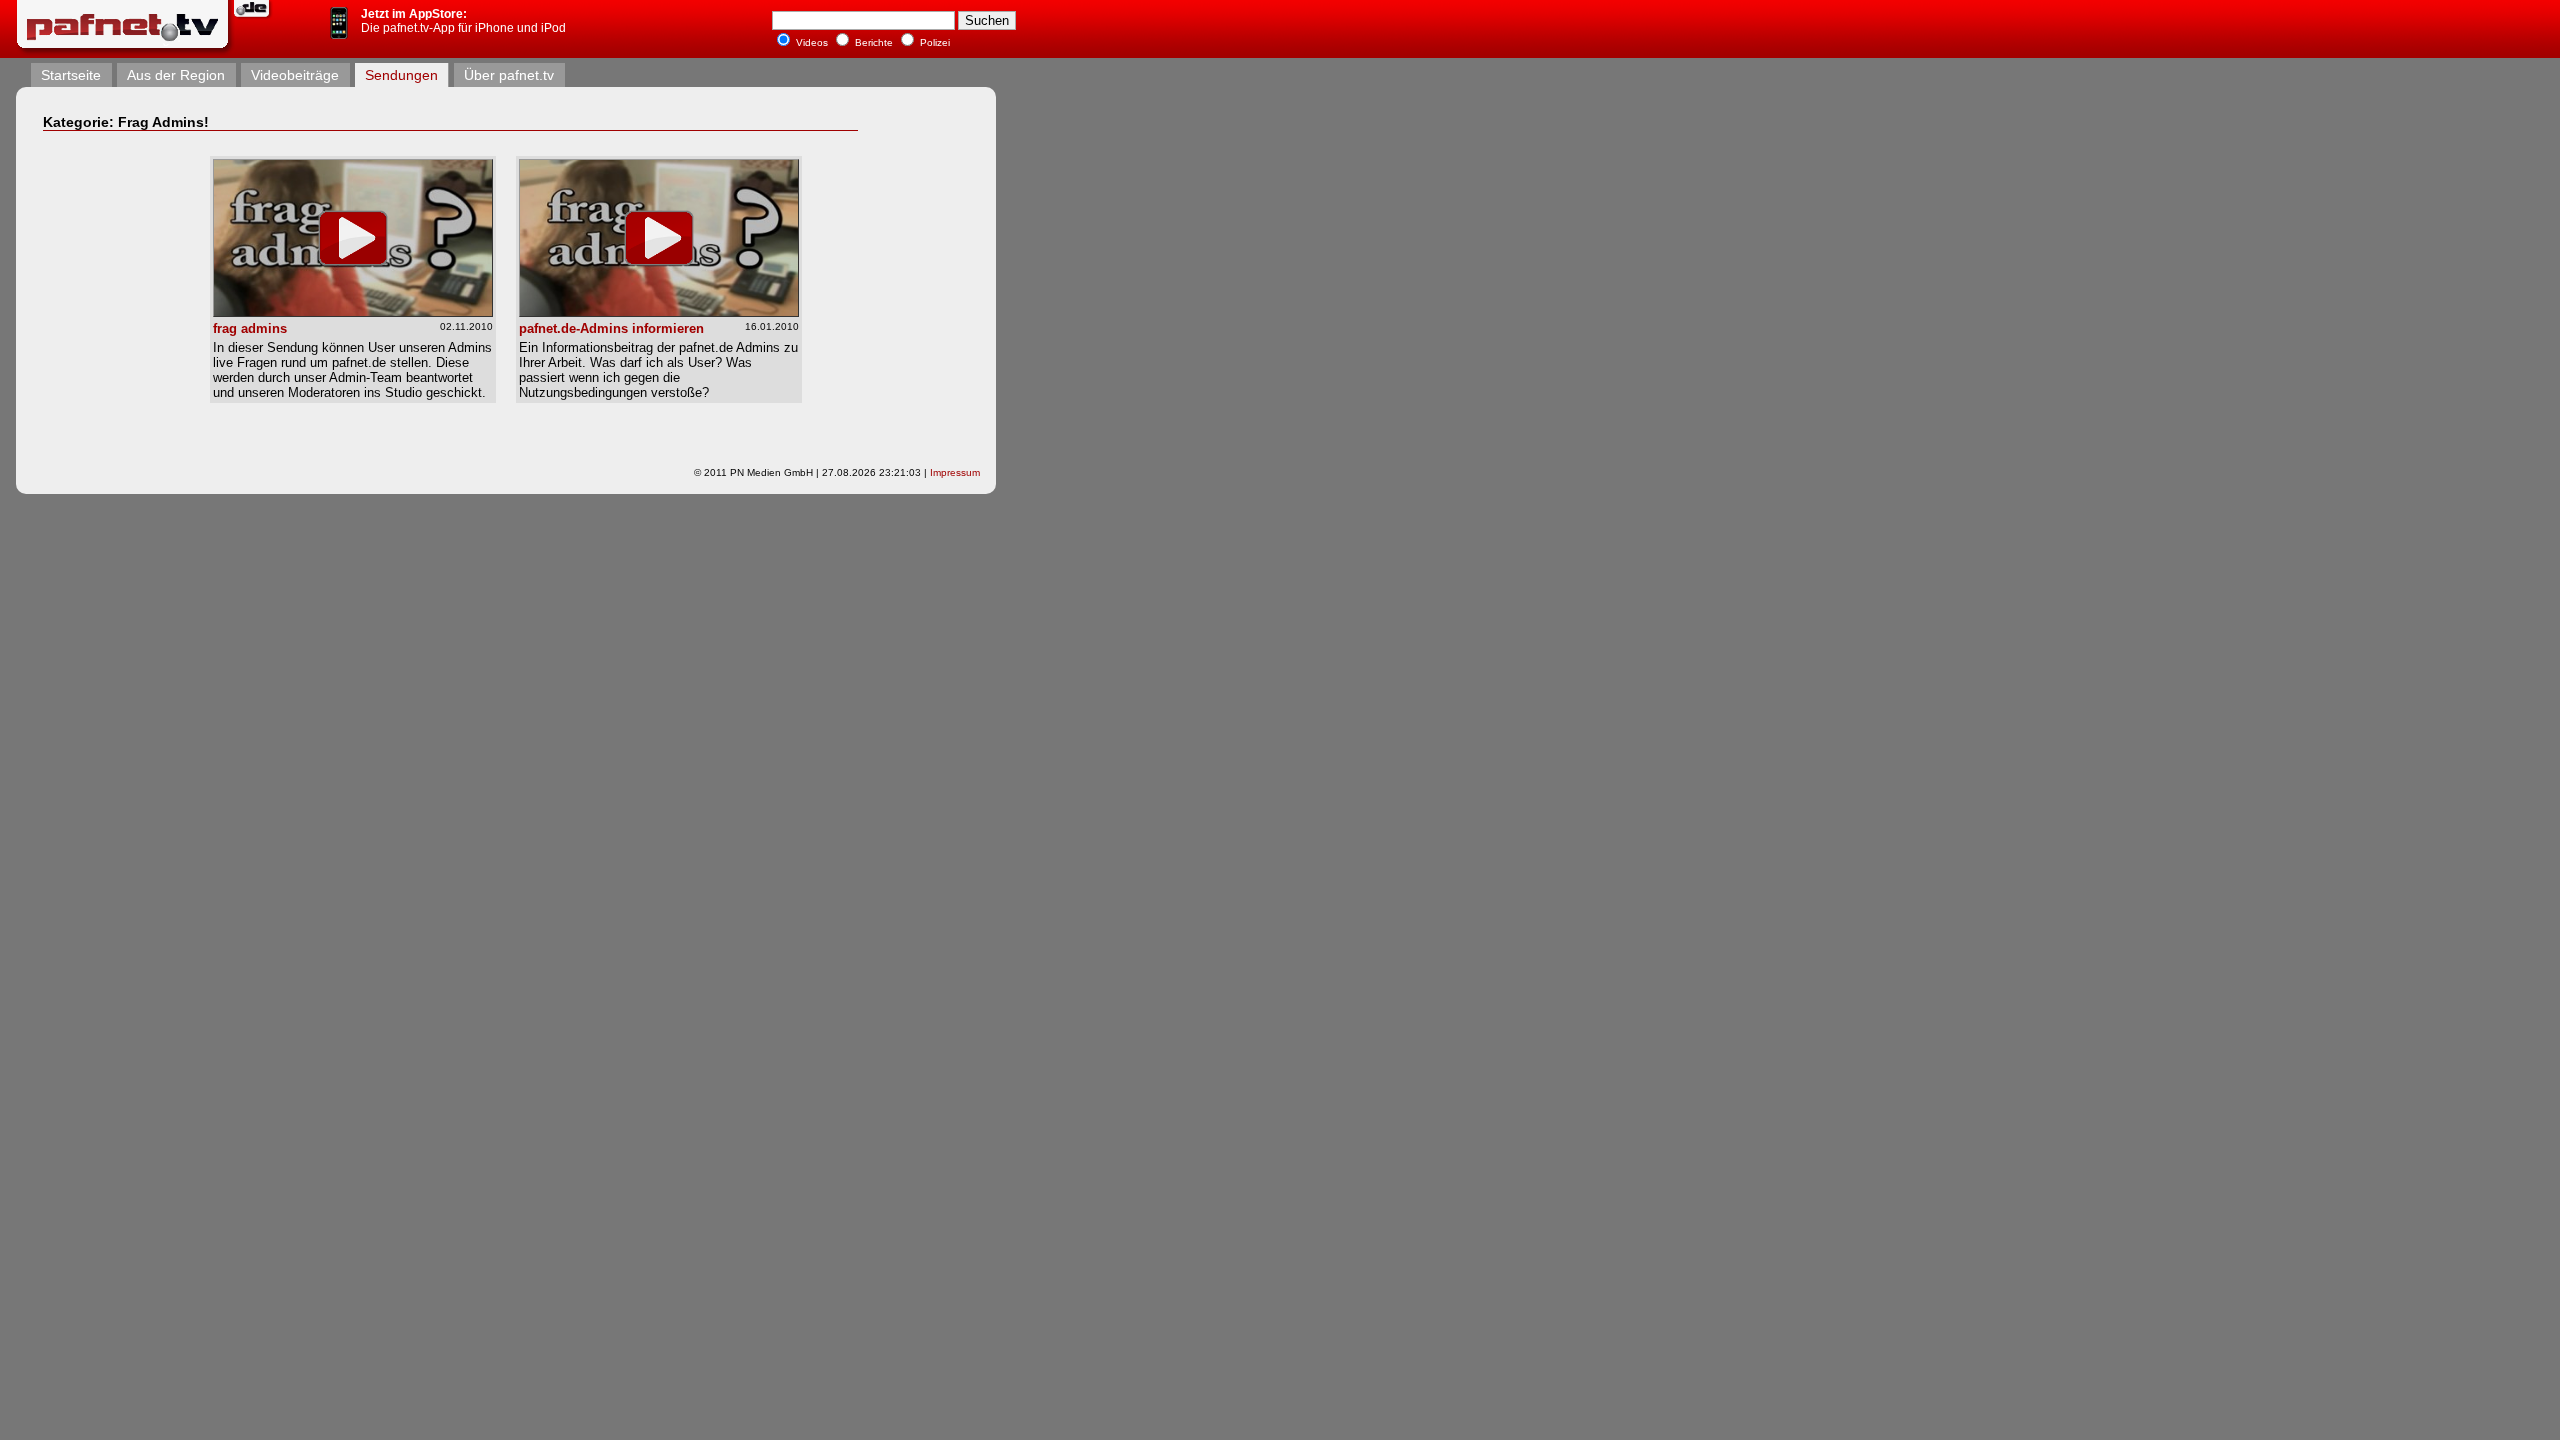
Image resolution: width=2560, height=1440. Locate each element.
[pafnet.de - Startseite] (124, 51)
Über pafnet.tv (509, 75)
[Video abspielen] (353, 312)
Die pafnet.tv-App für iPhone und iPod (463, 21)
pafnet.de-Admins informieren (611, 328)
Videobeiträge (295, 75)
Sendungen (401, 75)
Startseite (71, 75)
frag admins (250, 328)
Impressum (955, 472)
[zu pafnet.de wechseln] (254, 17)
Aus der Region (176, 75)
